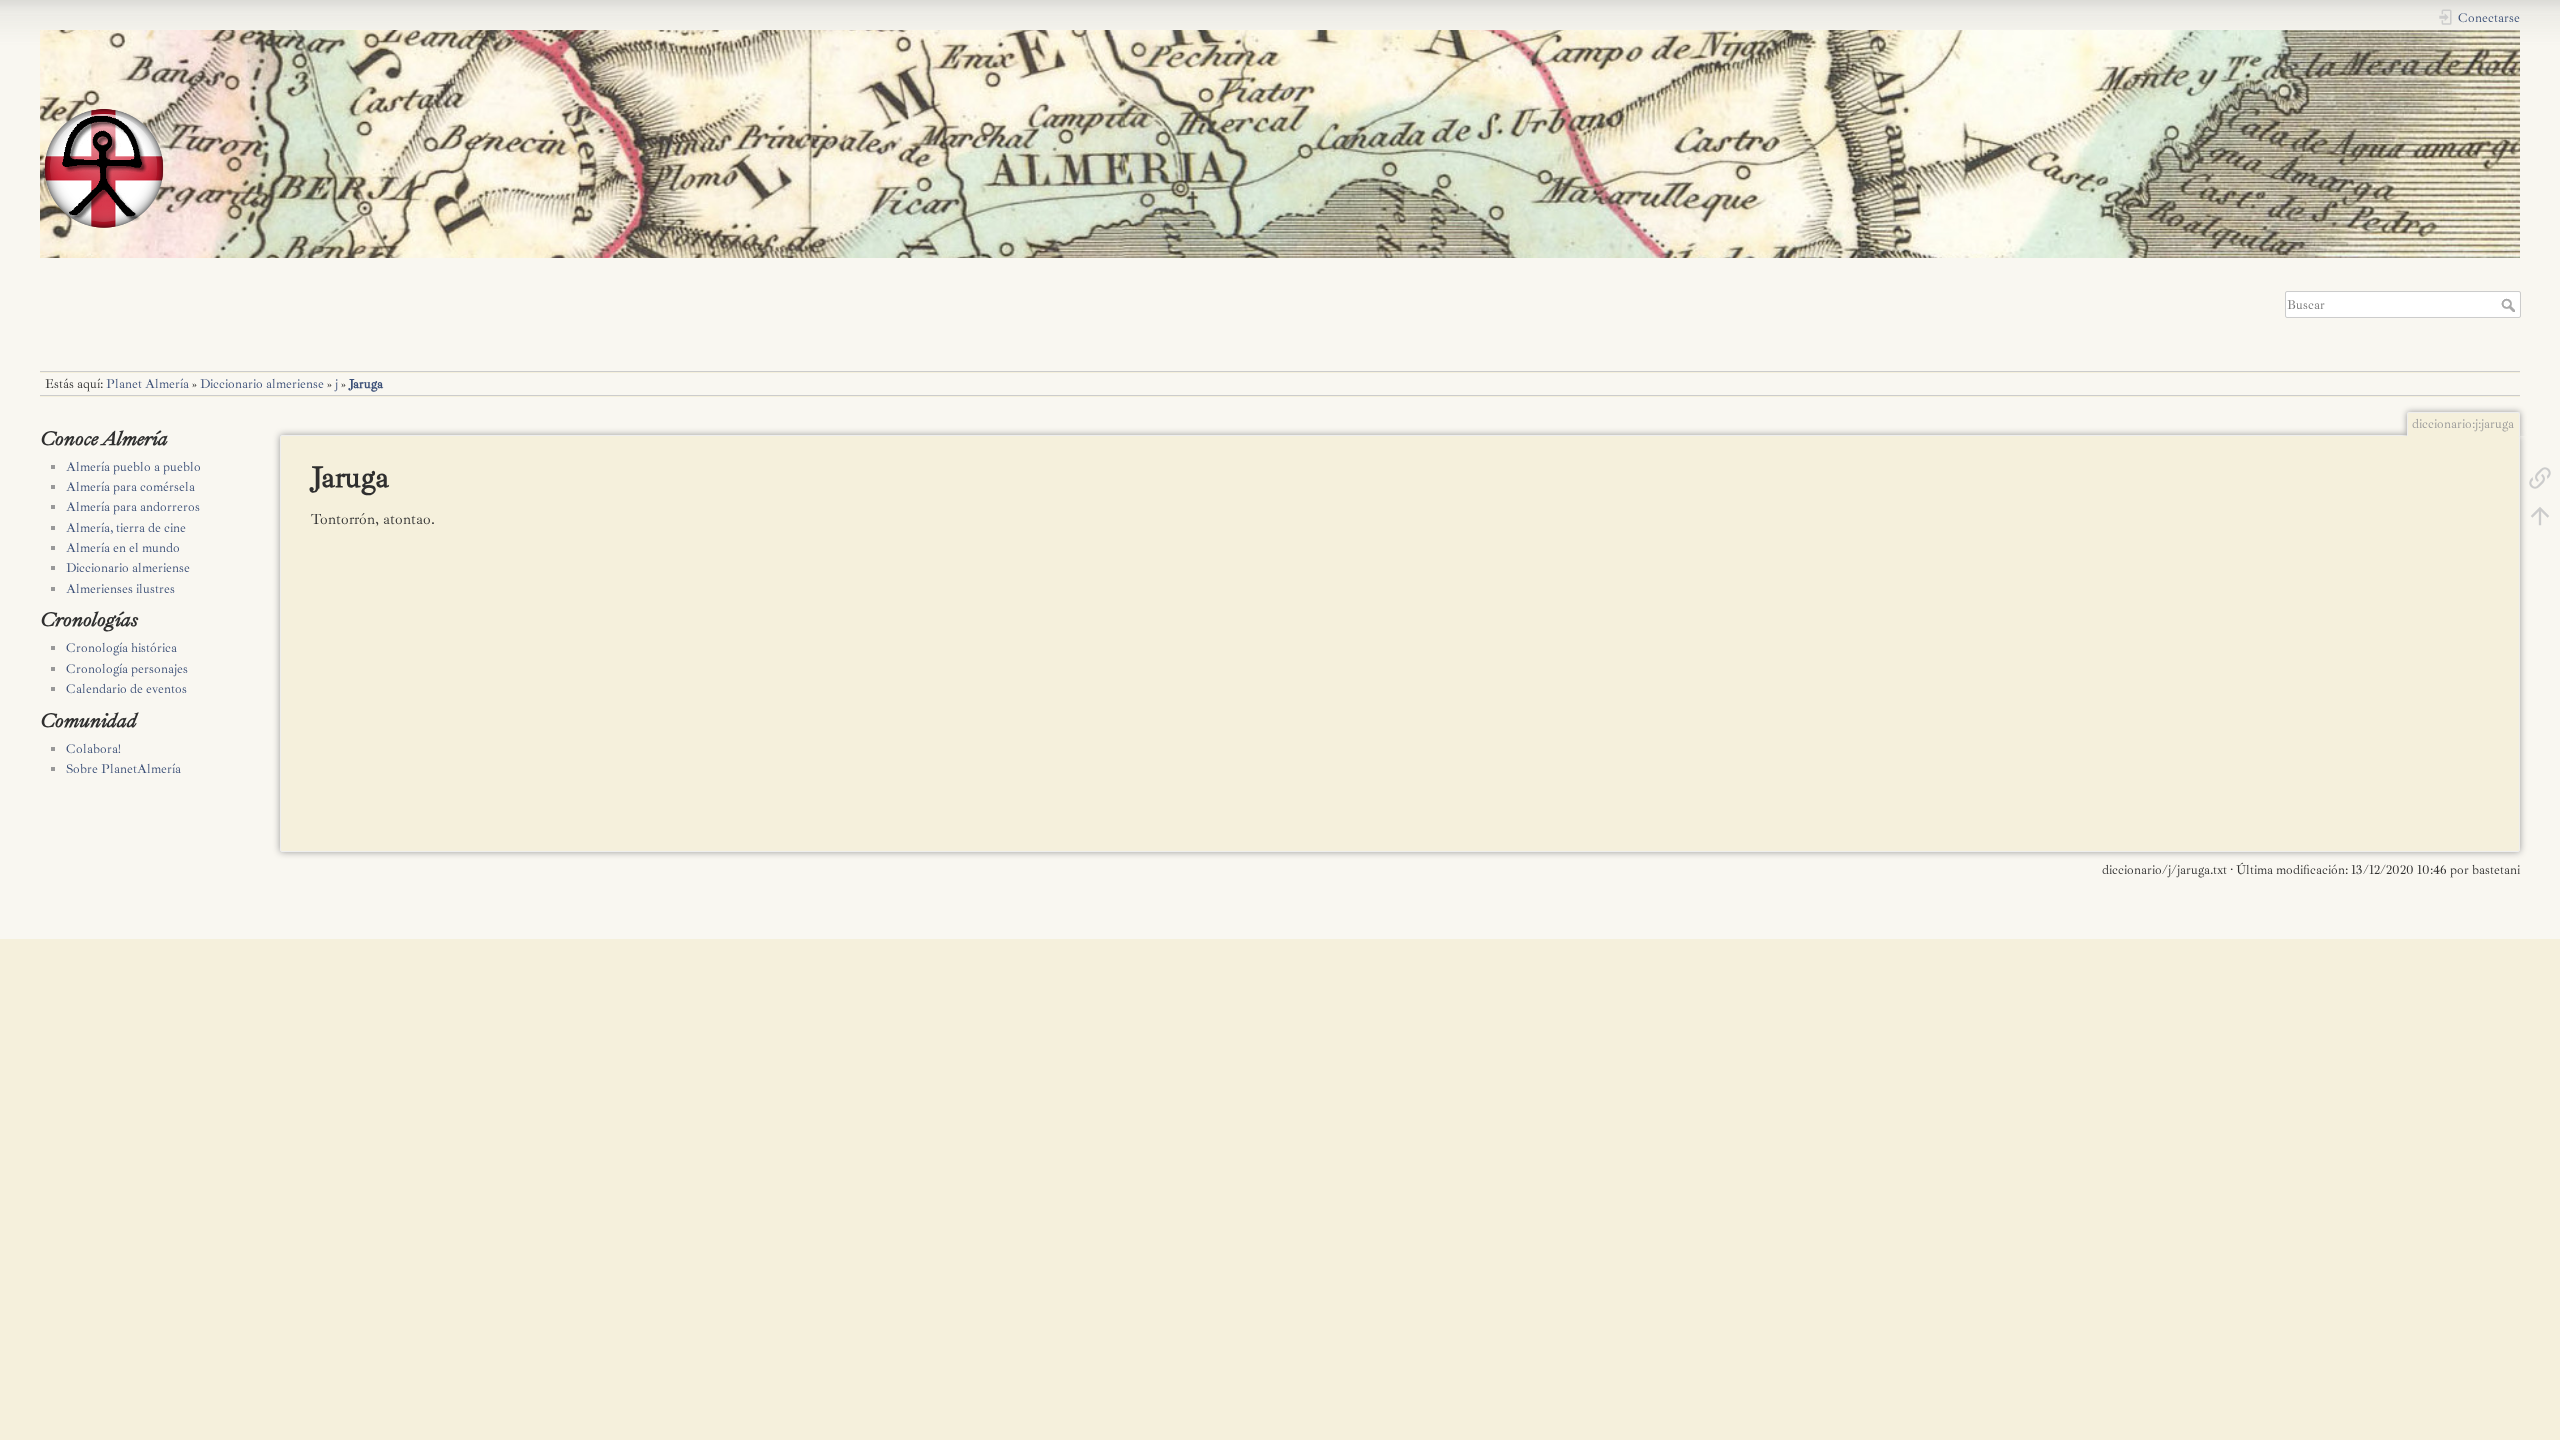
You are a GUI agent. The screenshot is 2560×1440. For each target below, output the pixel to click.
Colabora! (93, 749)
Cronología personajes (127, 669)
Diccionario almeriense (262, 384)
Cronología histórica (121, 648)
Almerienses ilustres (120, 589)
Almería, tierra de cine (126, 528)
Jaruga (366, 384)
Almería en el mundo (123, 548)
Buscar (2510, 305)
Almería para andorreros (133, 507)
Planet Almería (147, 384)
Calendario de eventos (126, 689)
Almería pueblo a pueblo (133, 467)
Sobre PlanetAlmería (123, 769)
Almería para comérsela (130, 487)
